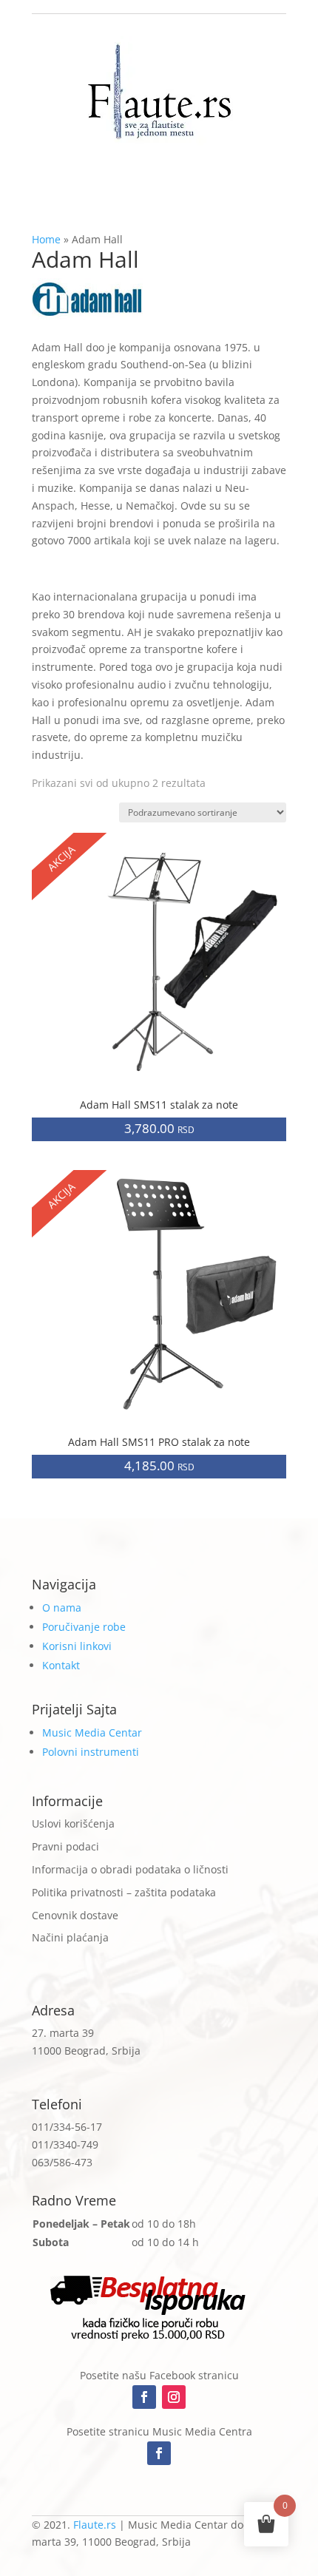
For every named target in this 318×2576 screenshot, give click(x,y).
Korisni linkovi (77, 1646)
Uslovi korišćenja (73, 1823)
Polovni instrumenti (91, 1752)
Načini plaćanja (70, 1937)
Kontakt (61, 1665)
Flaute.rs (95, 2525)
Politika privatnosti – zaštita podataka (124, 1892)
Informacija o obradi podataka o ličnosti (130, 1869)
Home (46, 239)
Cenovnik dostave (75, 1915)
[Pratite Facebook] (144, 2397)
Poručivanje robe (84, 1627)
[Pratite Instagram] (174, 2397)
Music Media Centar (92, 1732)
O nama (62, 1608)
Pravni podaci (65, 1846)
